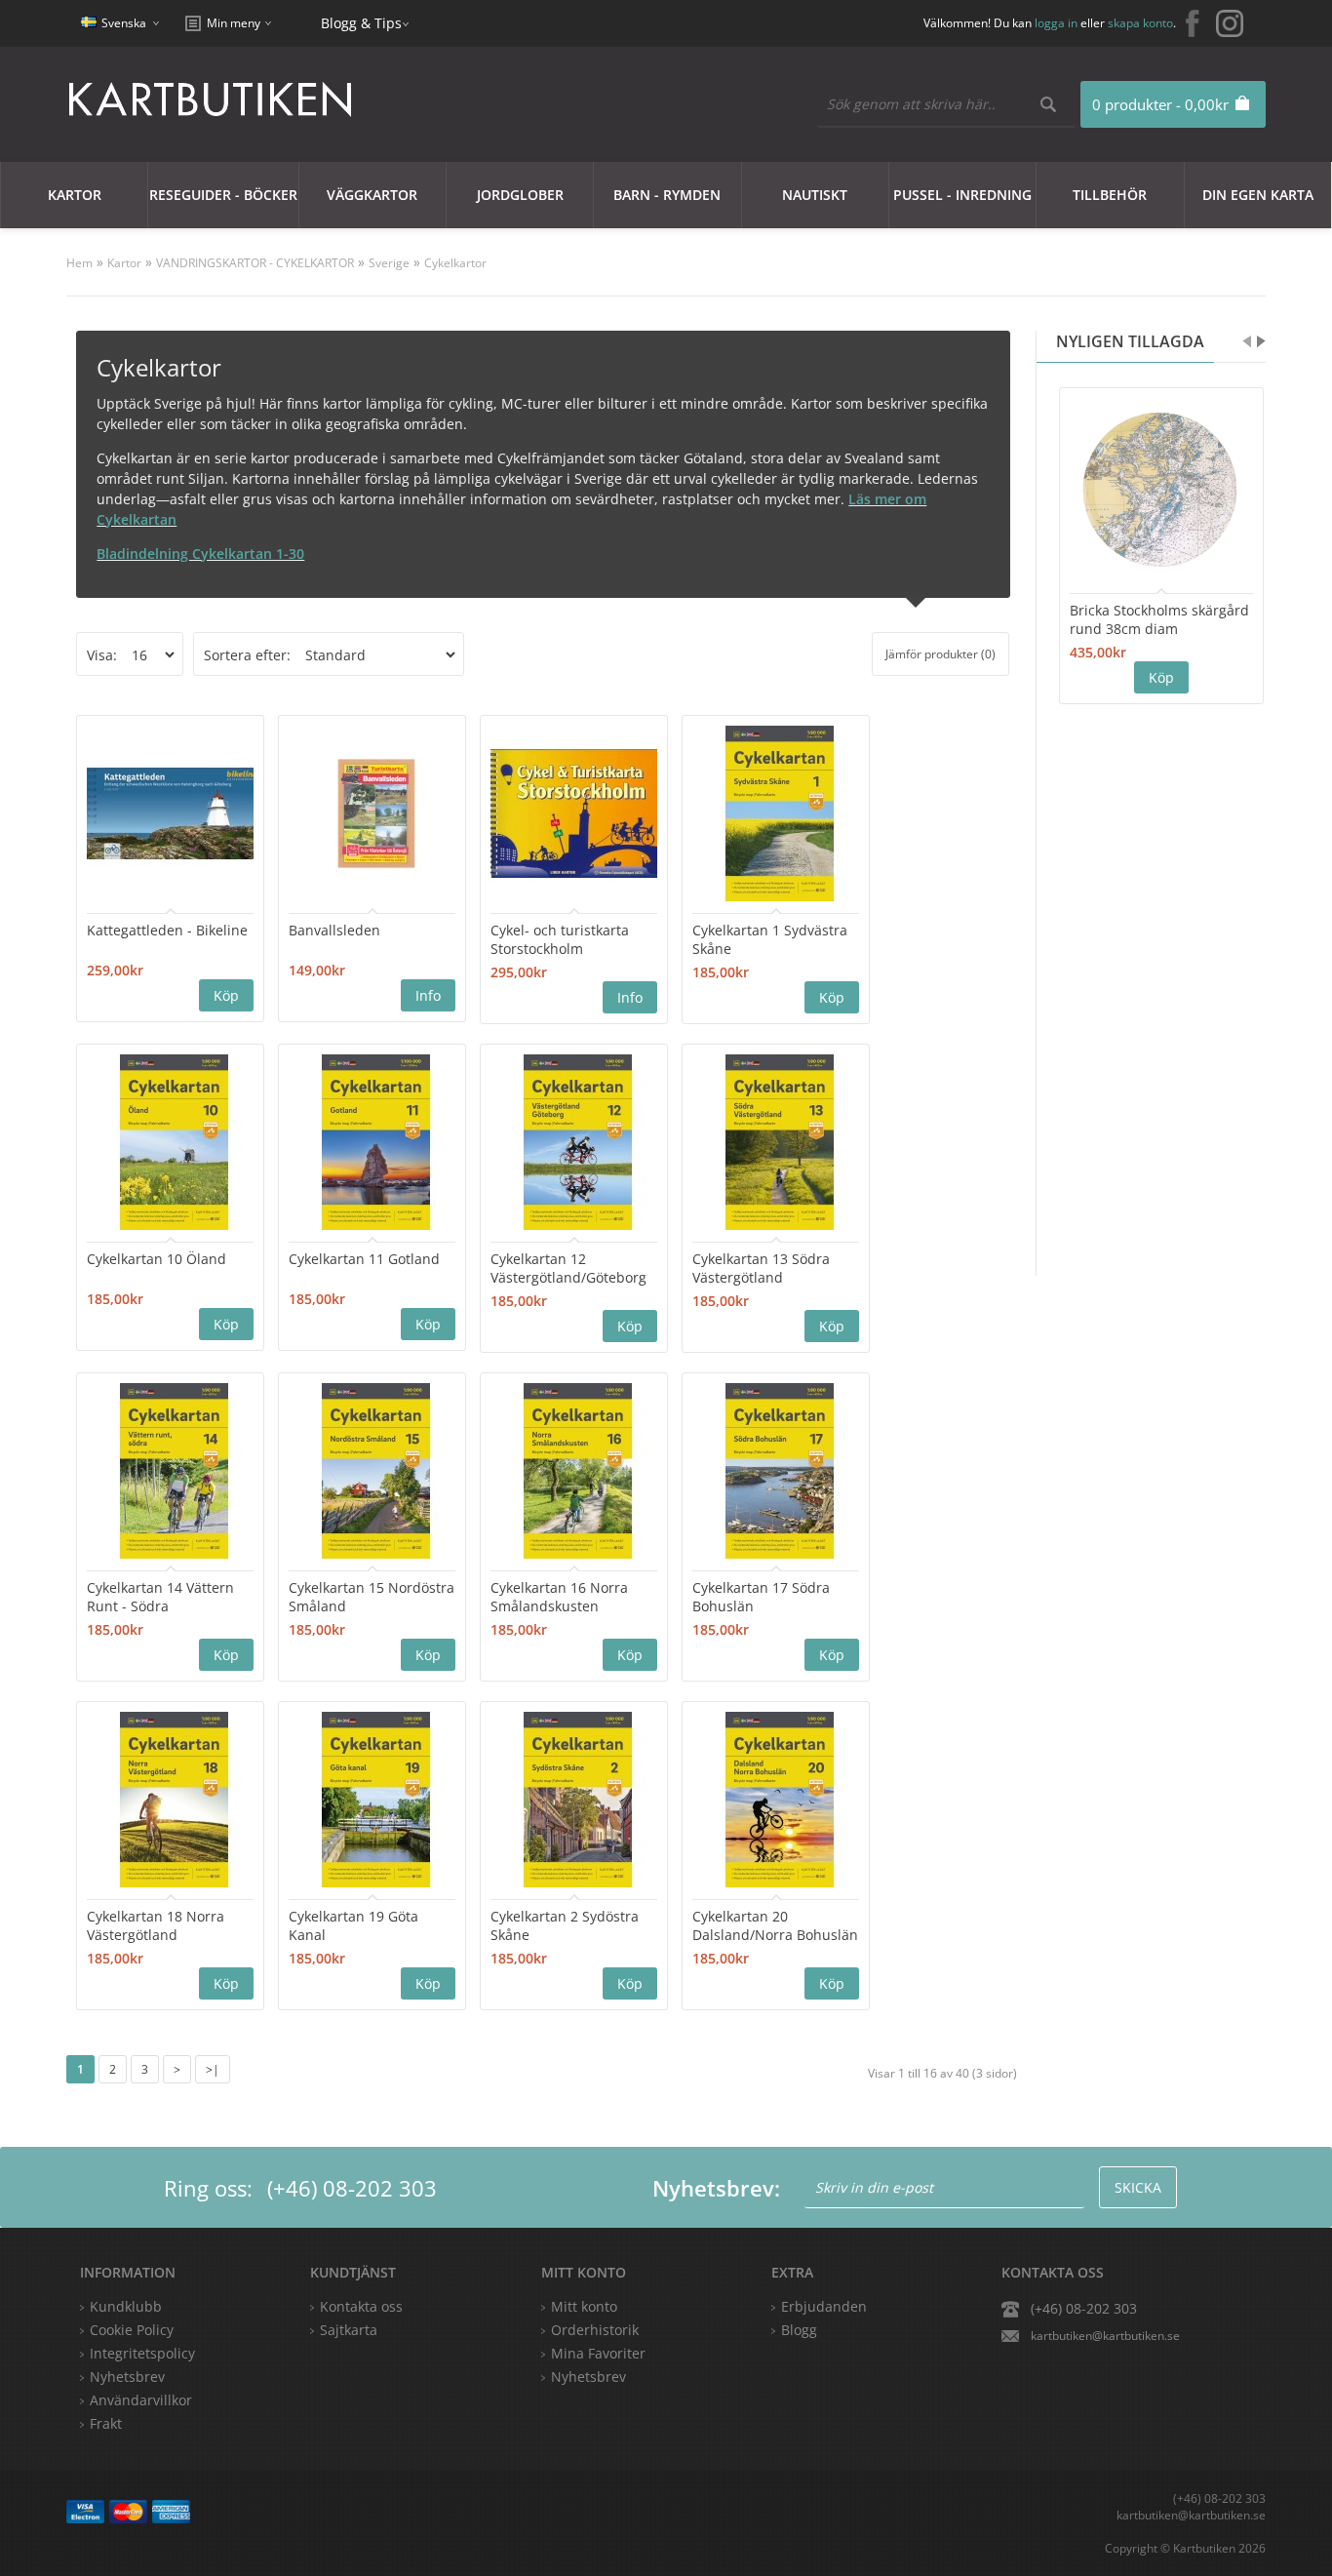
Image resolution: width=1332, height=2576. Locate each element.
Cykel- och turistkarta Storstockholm (560, 939)
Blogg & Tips (361, 23)
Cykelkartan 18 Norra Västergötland (156, 1925)
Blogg (799, 2330)
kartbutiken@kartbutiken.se (1105, 2336)
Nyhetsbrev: (716, 2188)
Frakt (106, 2423)
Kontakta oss (361, 2306)
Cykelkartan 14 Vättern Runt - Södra (160, 1597)
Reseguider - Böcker (223, 195)
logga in (1056, 23)
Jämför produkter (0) (940, 654)
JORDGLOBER (520, 195)
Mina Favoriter (598, 2353)
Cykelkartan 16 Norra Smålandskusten (559, 1597)
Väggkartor (372, 195)
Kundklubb (126, 2306)
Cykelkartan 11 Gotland (364, 1259)
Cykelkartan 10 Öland (157, 1259)
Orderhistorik (595, 2330)
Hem (79, 263)
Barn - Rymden (667, 195)
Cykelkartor (455, 263)
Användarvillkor (141, 2400)
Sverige (389, 263)
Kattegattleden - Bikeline (167, 930)
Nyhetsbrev (588, 2377)
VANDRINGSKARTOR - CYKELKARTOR (255, 263)
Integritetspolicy (142, 2353)
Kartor (75, 195)
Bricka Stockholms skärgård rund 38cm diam (1159, 619)
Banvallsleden (334, 930)
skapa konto (1140, 23)
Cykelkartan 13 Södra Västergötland (761, 1268)
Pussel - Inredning (962, 195)
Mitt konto (584, 2306)
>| (213, 2069)
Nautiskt (815, 195)
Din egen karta (1258, 195)
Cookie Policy (132, 2330)
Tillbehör (1110, 195)
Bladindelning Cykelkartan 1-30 (200, 554)
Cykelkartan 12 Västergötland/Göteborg (568, 1268)
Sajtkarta (349, 2330)
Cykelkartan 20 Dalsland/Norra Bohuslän (775, 1925)
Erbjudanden (824, 2306)
